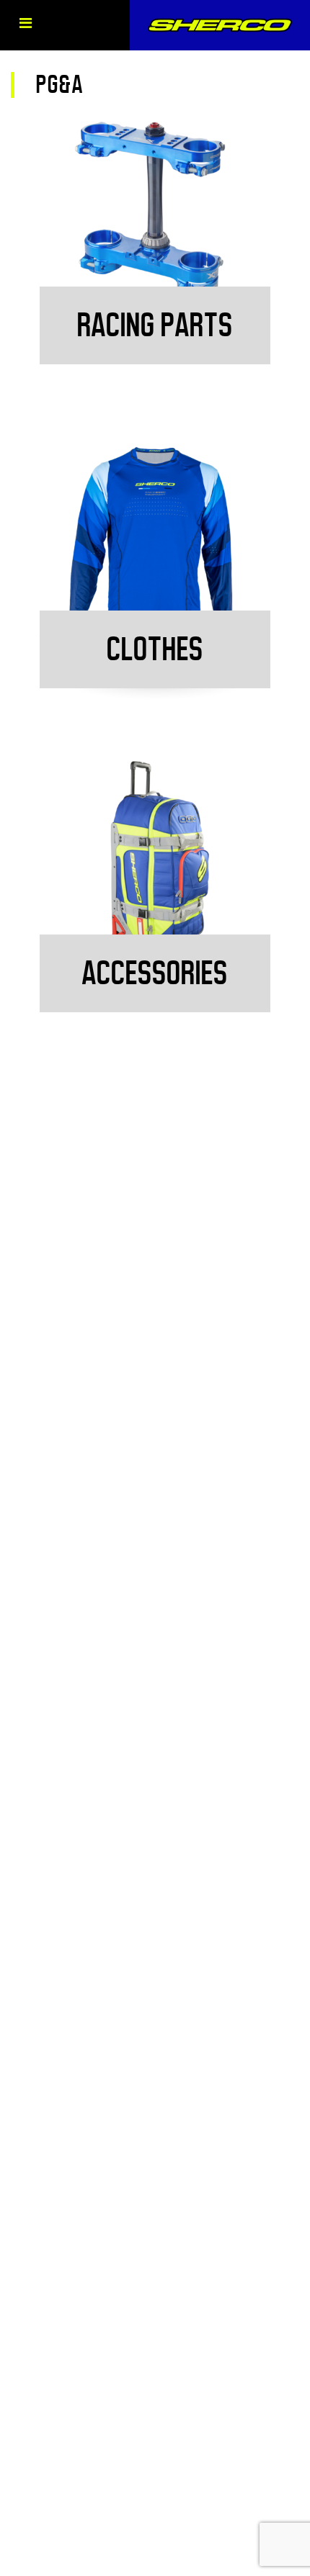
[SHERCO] (220, 25)
